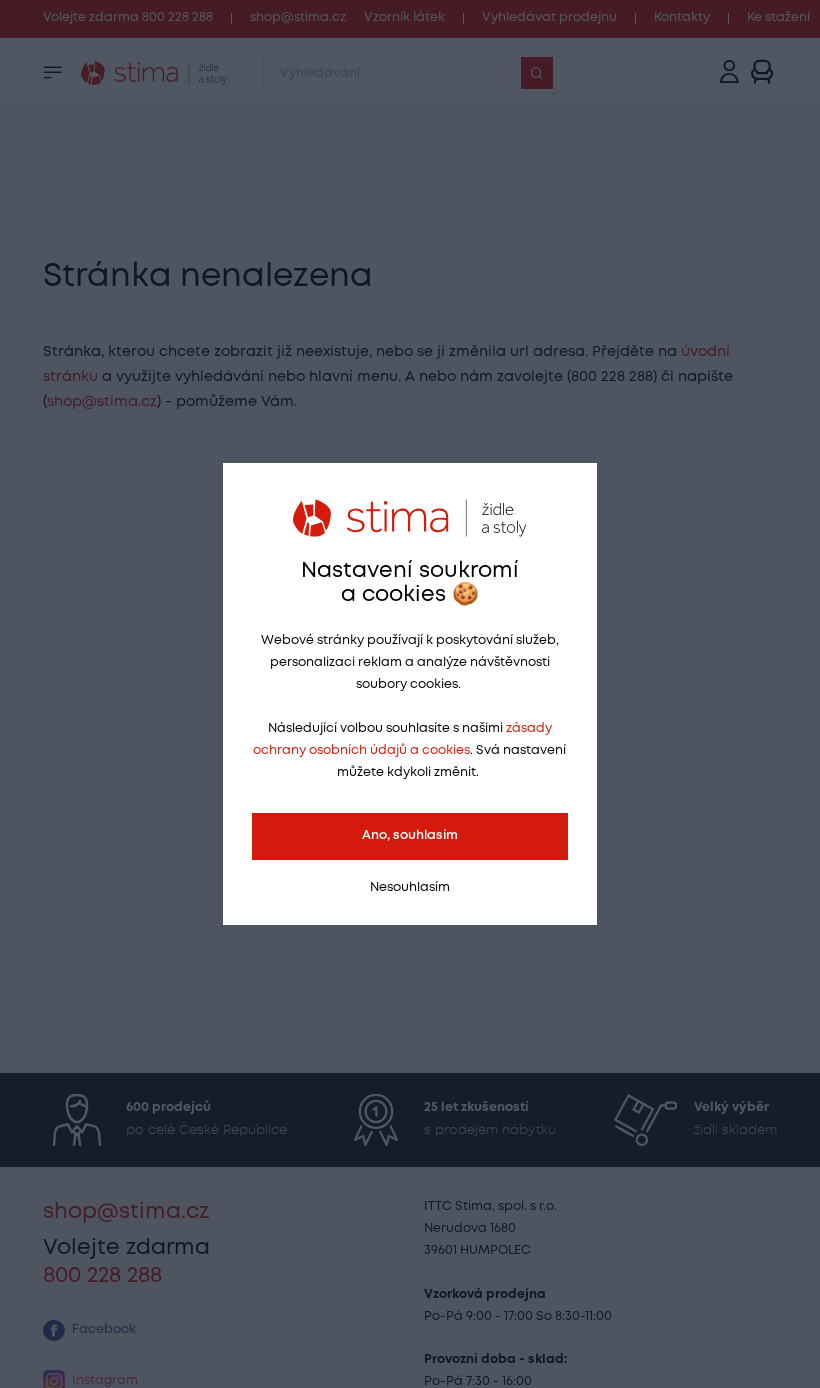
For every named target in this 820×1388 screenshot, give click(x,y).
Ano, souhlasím (410, 835)
